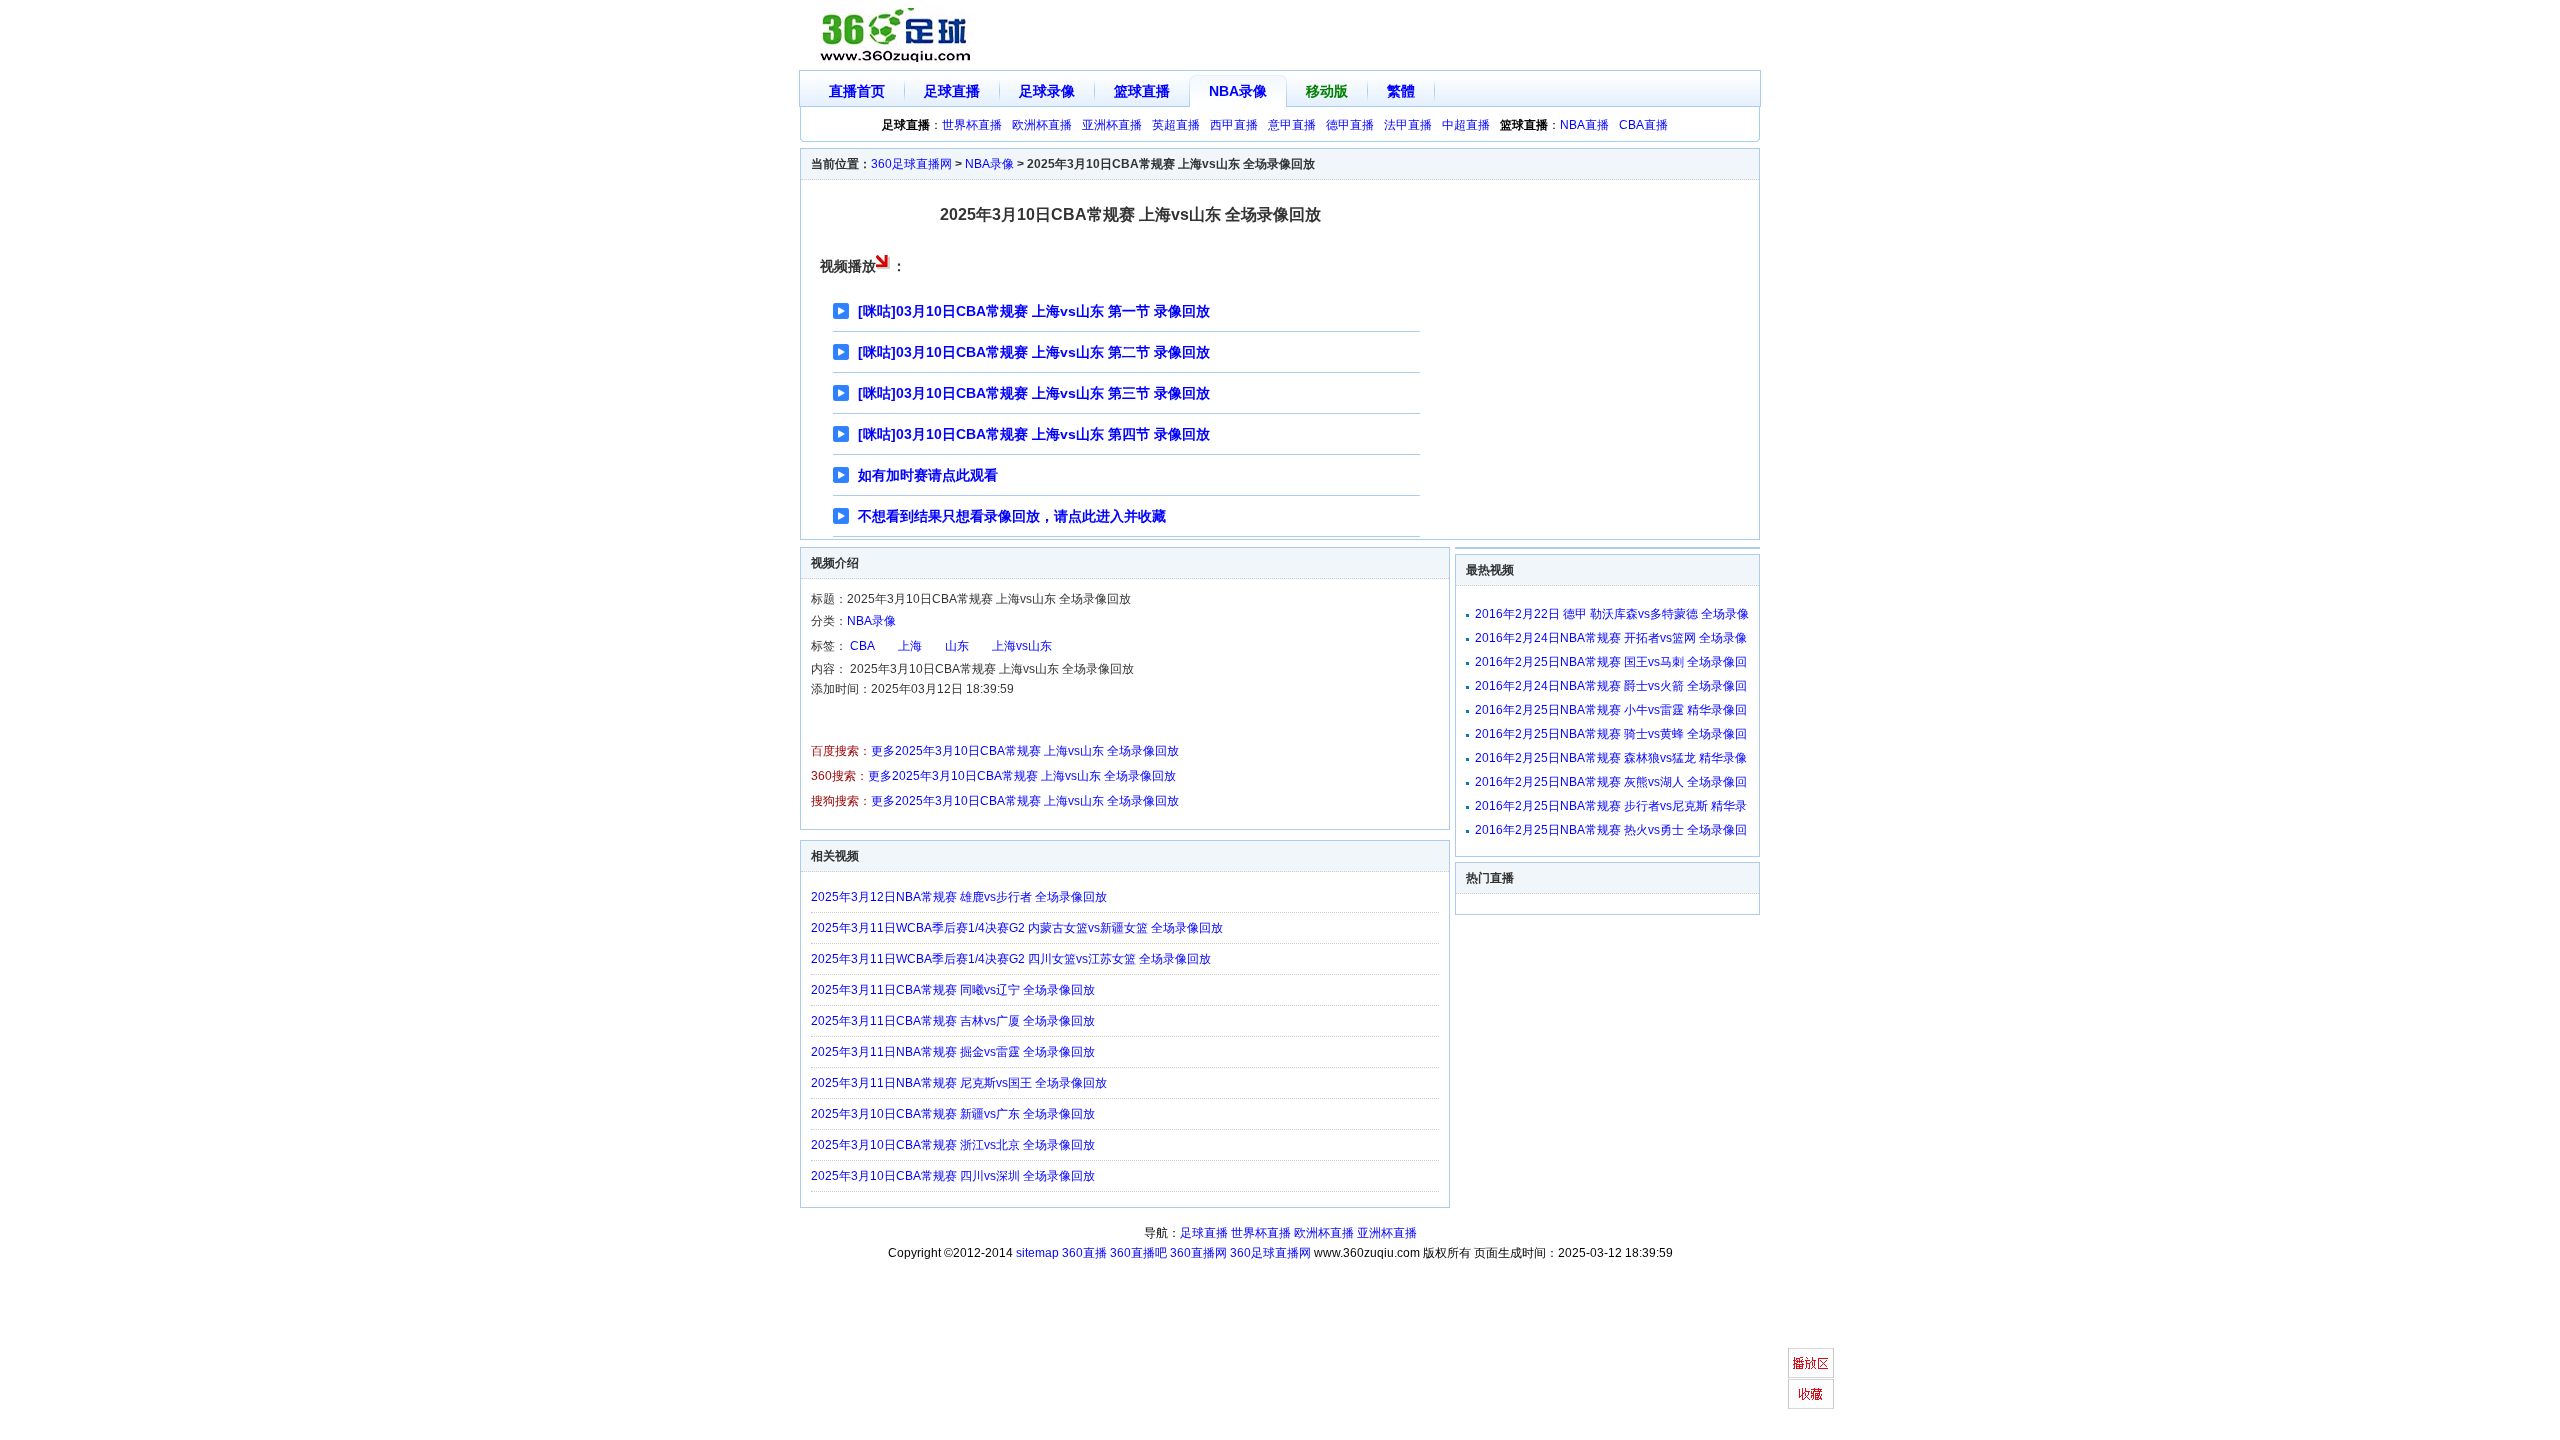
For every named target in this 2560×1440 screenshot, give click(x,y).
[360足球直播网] (896, 35)
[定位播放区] (1810, 1363)
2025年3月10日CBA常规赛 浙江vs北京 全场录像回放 (953, 1145)
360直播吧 (1138, 1253)
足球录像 (1047, 91)
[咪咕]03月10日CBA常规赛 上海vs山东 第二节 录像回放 (1034, 352)
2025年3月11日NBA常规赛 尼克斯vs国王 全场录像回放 (959, 1083)
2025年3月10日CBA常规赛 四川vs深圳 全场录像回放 (953, 1176)
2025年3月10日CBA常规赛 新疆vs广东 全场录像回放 (953, 1114)
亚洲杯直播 (1112, 125)
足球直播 (952, 91)
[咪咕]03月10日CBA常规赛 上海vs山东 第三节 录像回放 (1034, 393)
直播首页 (857, 91)
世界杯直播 (972, 125)
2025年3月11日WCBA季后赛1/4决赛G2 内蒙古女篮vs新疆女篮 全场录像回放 (1017, 928)
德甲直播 (1350, 125)
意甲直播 (1292, 125)
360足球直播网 (911, 164)
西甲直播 (1234, 125)
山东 (957, 646)
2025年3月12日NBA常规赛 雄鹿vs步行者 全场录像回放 (959, 897)
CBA (862, 646)
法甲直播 (1408, 125)
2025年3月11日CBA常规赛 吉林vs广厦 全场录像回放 (953, 1021)
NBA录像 (1238, 91)
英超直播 (1176, 125)
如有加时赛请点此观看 (928, 475)
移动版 (1327, 91)
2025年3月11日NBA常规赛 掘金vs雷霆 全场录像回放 (953, 1052)
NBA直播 (1584, 125)
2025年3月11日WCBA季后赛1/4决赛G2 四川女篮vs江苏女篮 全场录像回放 (1011, 959)
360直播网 (1198, 1253)
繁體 (1401, 91)
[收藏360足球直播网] (1810, 1394)
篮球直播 (1142, 91)
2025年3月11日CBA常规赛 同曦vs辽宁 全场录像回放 (953, 990)
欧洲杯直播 (1042, 125)
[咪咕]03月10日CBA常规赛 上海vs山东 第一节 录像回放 (1034, 311)
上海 (910, 646)
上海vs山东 (1022, 646)
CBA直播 (1643, 125)
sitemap (1037, 1253)
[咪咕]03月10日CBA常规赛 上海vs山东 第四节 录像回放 (1034, 434)
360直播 (1084, 1253)
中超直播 (1466, 125)
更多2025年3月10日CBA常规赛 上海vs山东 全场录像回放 (1025, 751)
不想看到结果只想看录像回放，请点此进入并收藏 (1012, 516)
